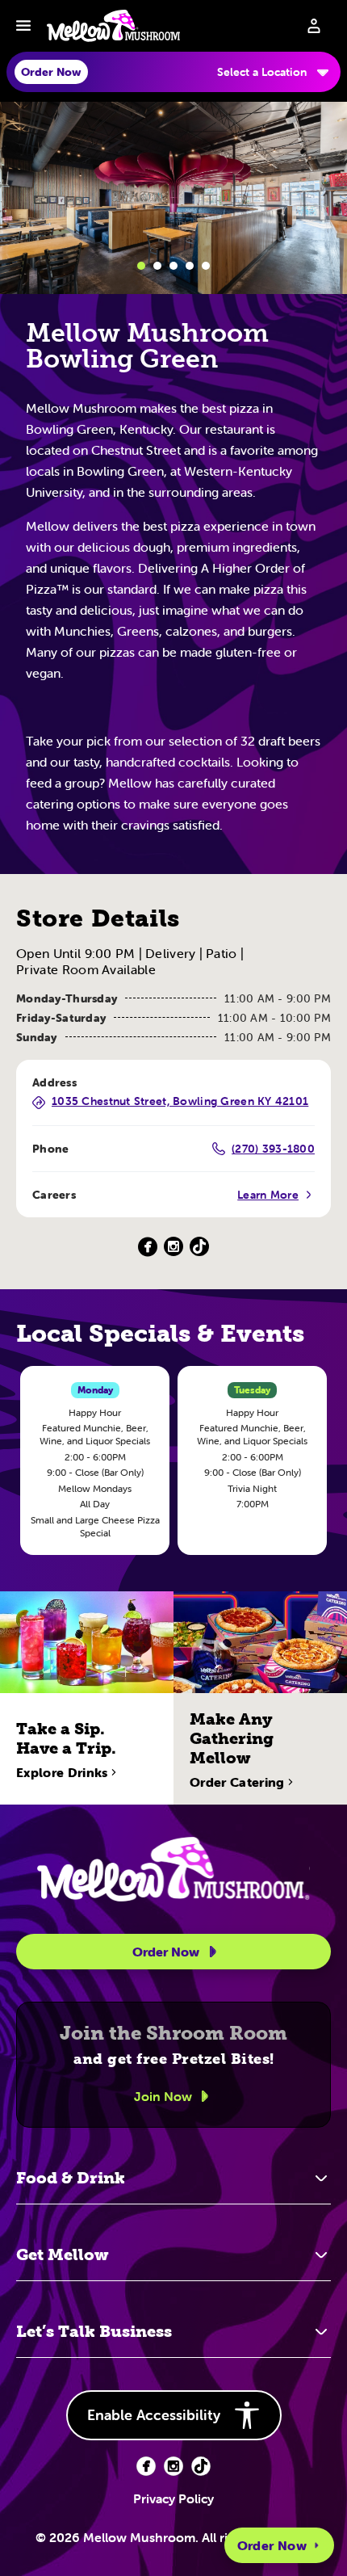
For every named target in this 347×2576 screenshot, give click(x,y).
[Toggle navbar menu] (23, 26)
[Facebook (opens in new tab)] (146, 2466)
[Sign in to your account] (314, 26)
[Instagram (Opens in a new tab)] (173, 1247)
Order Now (272, 2545)
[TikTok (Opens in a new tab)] (199, 1247)
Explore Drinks (62, 1772)
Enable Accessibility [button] (154, 2415)
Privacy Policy (173, 2498)
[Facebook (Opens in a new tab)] (148, 1247)
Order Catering (237, 1782)
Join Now (163, 2096)
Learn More (268, 1195)
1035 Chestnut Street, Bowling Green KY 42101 (180, 1102)
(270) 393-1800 (273, 1149)
